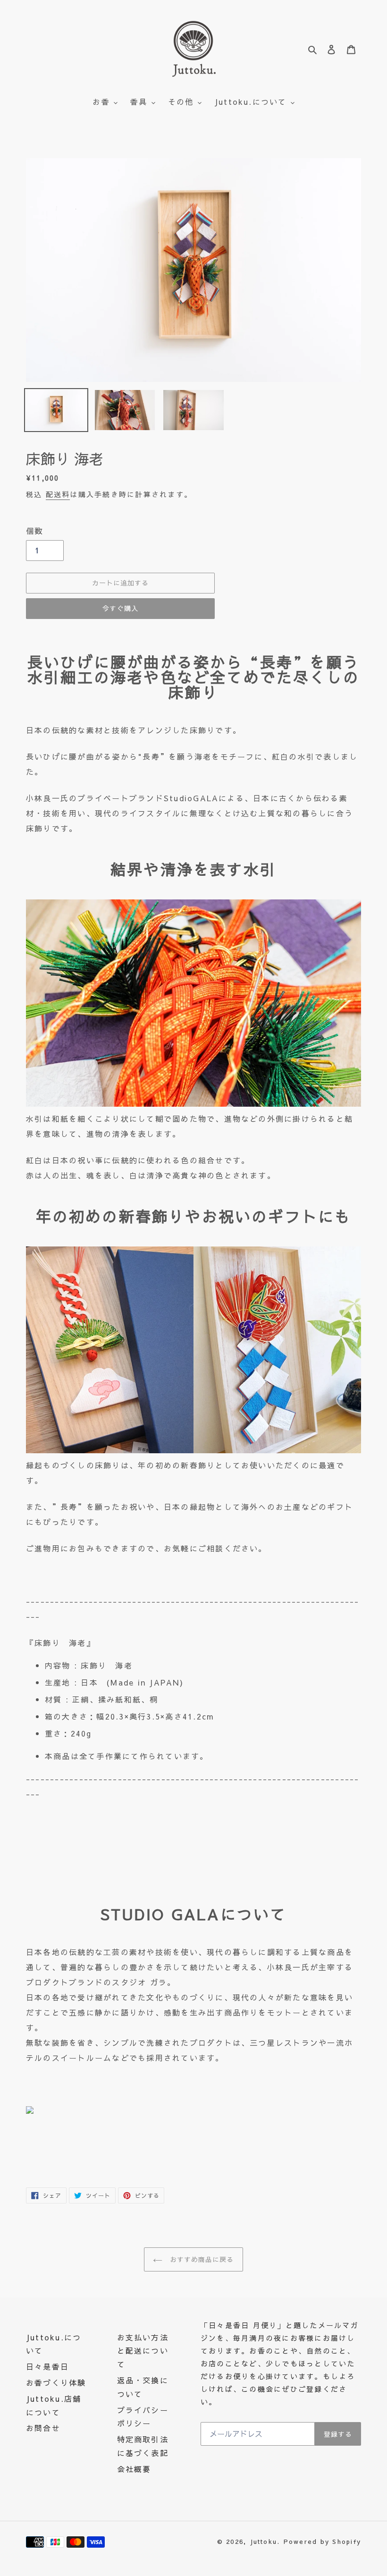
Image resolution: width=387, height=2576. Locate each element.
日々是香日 (47, 2366)
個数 (34, 531)
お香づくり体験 (56, 2382)
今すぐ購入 (120, 608)
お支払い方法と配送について (143, 2351)
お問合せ (43, 2428)
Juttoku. (265, 2542)
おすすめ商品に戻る (200, 2259)
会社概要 (134, 2469)
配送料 (58, 494)
